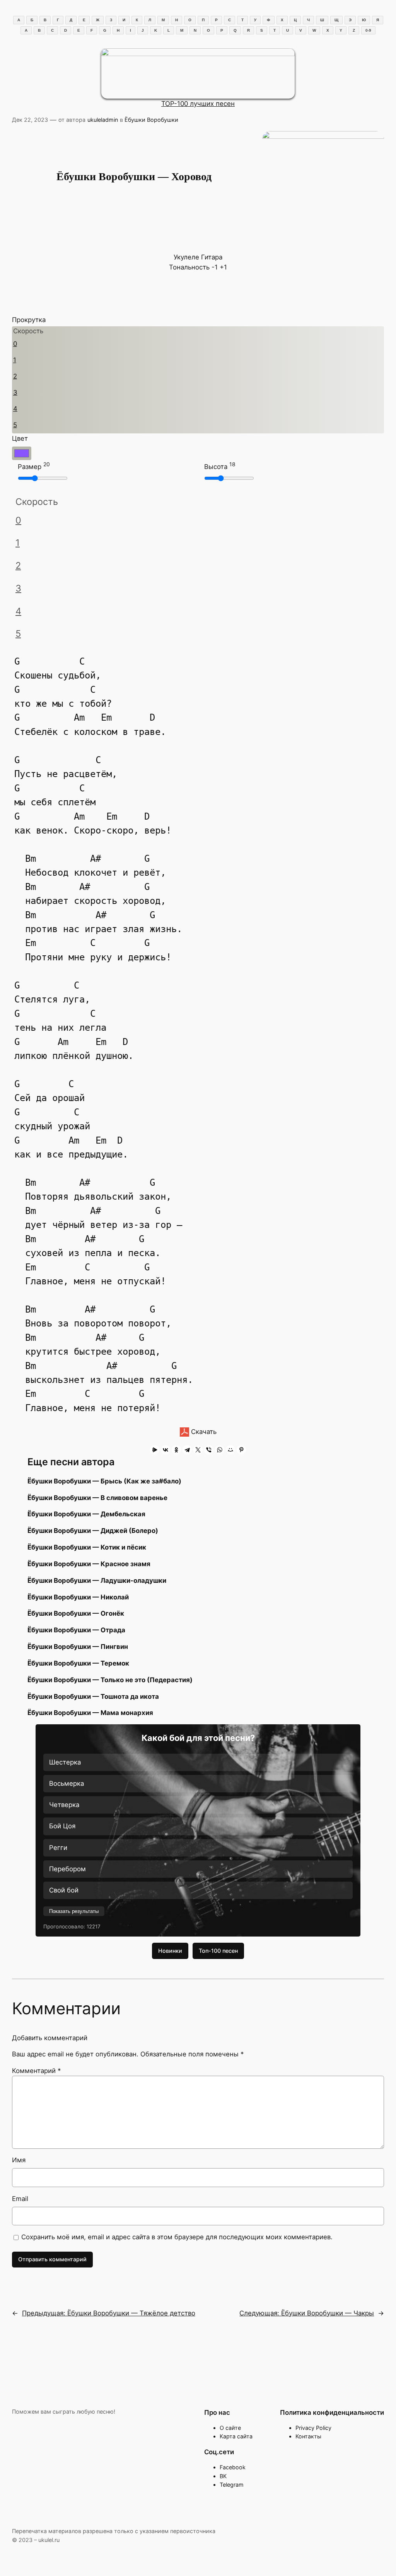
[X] (198, 1450)
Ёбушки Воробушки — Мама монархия (90, 1713)
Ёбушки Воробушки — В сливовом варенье (97, 1498)
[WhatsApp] (220, 1450)
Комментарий (36, 2071)
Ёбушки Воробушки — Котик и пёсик (87, 1547)
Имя (19, 2160)
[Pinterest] (241, 1450)
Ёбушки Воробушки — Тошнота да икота (93, 1696)
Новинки (170, 1951)
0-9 (368, 30)
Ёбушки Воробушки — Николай (78, 1597)
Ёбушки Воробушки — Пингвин (78, 1647)
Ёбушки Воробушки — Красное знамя (89, 1564)
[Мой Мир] (230, 1450)
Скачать (203, 1432)
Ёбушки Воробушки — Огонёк (76, 1613)
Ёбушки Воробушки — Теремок (78, 1663)
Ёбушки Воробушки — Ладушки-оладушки (97, 1580)
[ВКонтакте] (166, 1450)
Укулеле (186, 257)
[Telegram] (187, 1450)
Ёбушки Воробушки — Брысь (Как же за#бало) (104, 1481)
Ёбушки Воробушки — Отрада (76, 1630)
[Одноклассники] (176, 1450)
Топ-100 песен (218, 1951)
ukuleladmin (103, 120)
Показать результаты (74, 1911)
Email (20, 2199)
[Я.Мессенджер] (155, 1450)
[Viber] (209, 1450)
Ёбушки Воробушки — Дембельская (86, 1514)
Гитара (212, 257)
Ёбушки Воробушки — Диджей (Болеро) (93, 1531)
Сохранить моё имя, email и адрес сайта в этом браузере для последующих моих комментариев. (177, 2237)
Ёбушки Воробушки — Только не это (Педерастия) (110, 1680)
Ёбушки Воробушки (151, 120)
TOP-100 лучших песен (198, 104)
